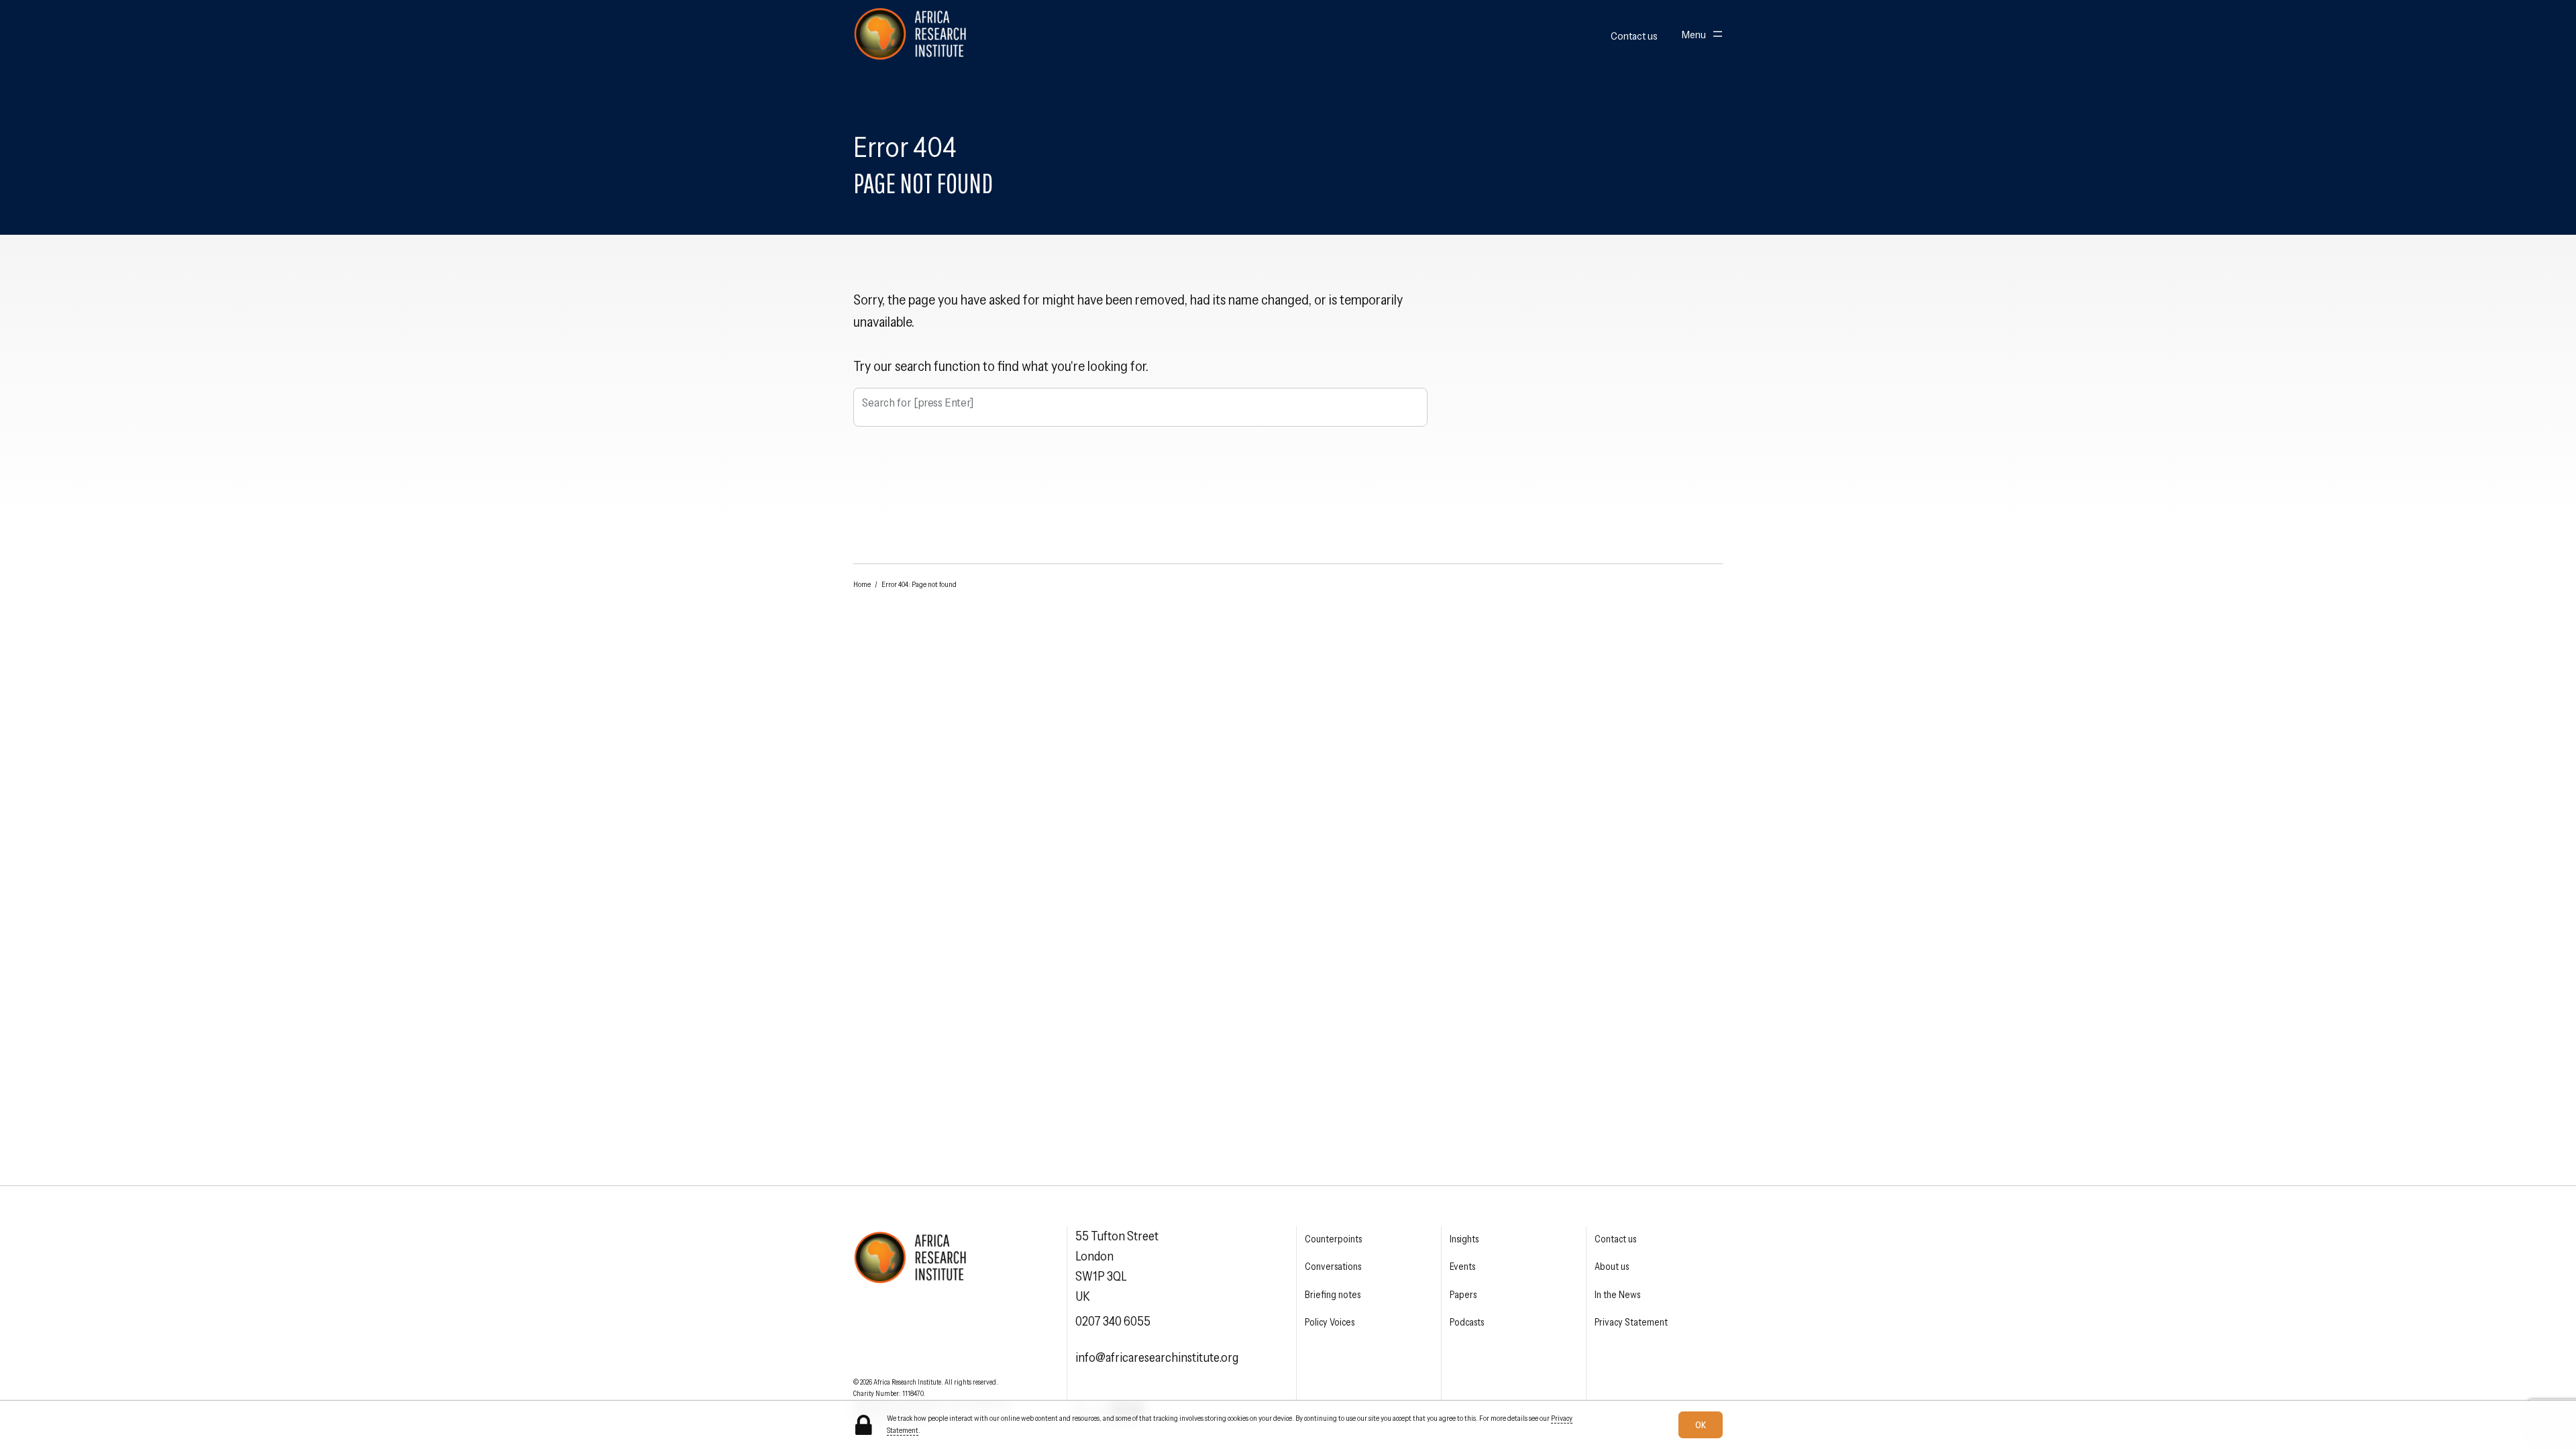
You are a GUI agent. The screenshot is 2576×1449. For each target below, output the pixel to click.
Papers (1463, 1295)
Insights (1464, 1239)
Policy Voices (1330, 1322)
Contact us (1634, 36)
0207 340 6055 (1113, 1321)
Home (862, 584)
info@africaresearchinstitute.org (1157, 1357)
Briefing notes (1333, 1295)
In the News (1617, 1295)
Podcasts (1467, 1322)
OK (1701, 1425)
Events (1462, 1267)
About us (1612, 1267)
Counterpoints (1333, 1239)
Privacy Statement (1631, 1322)
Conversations (1333, 1267)
